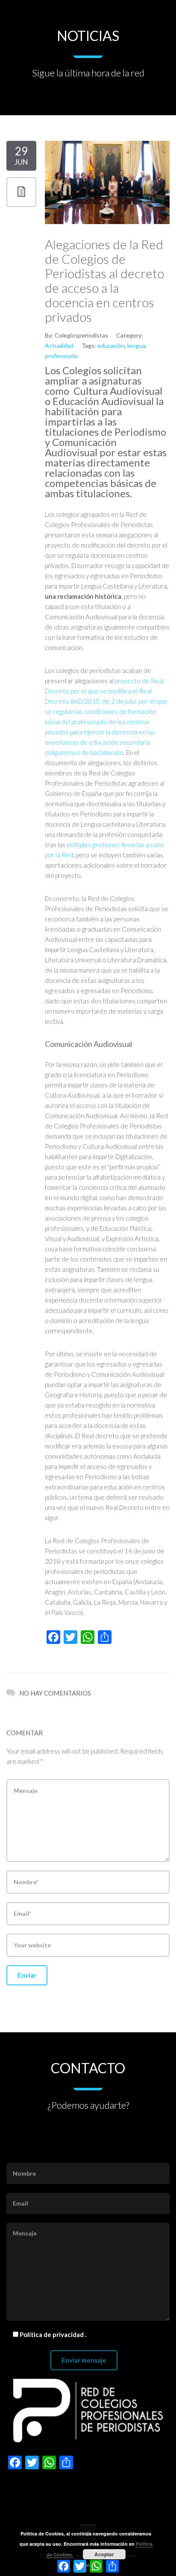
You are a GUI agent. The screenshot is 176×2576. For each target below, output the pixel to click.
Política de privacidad (52, 2334)
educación (111, 345)
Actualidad (59, 345)
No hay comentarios (55, 1693)
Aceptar (104, 2554)
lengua (136, 345)
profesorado (61, 356)
